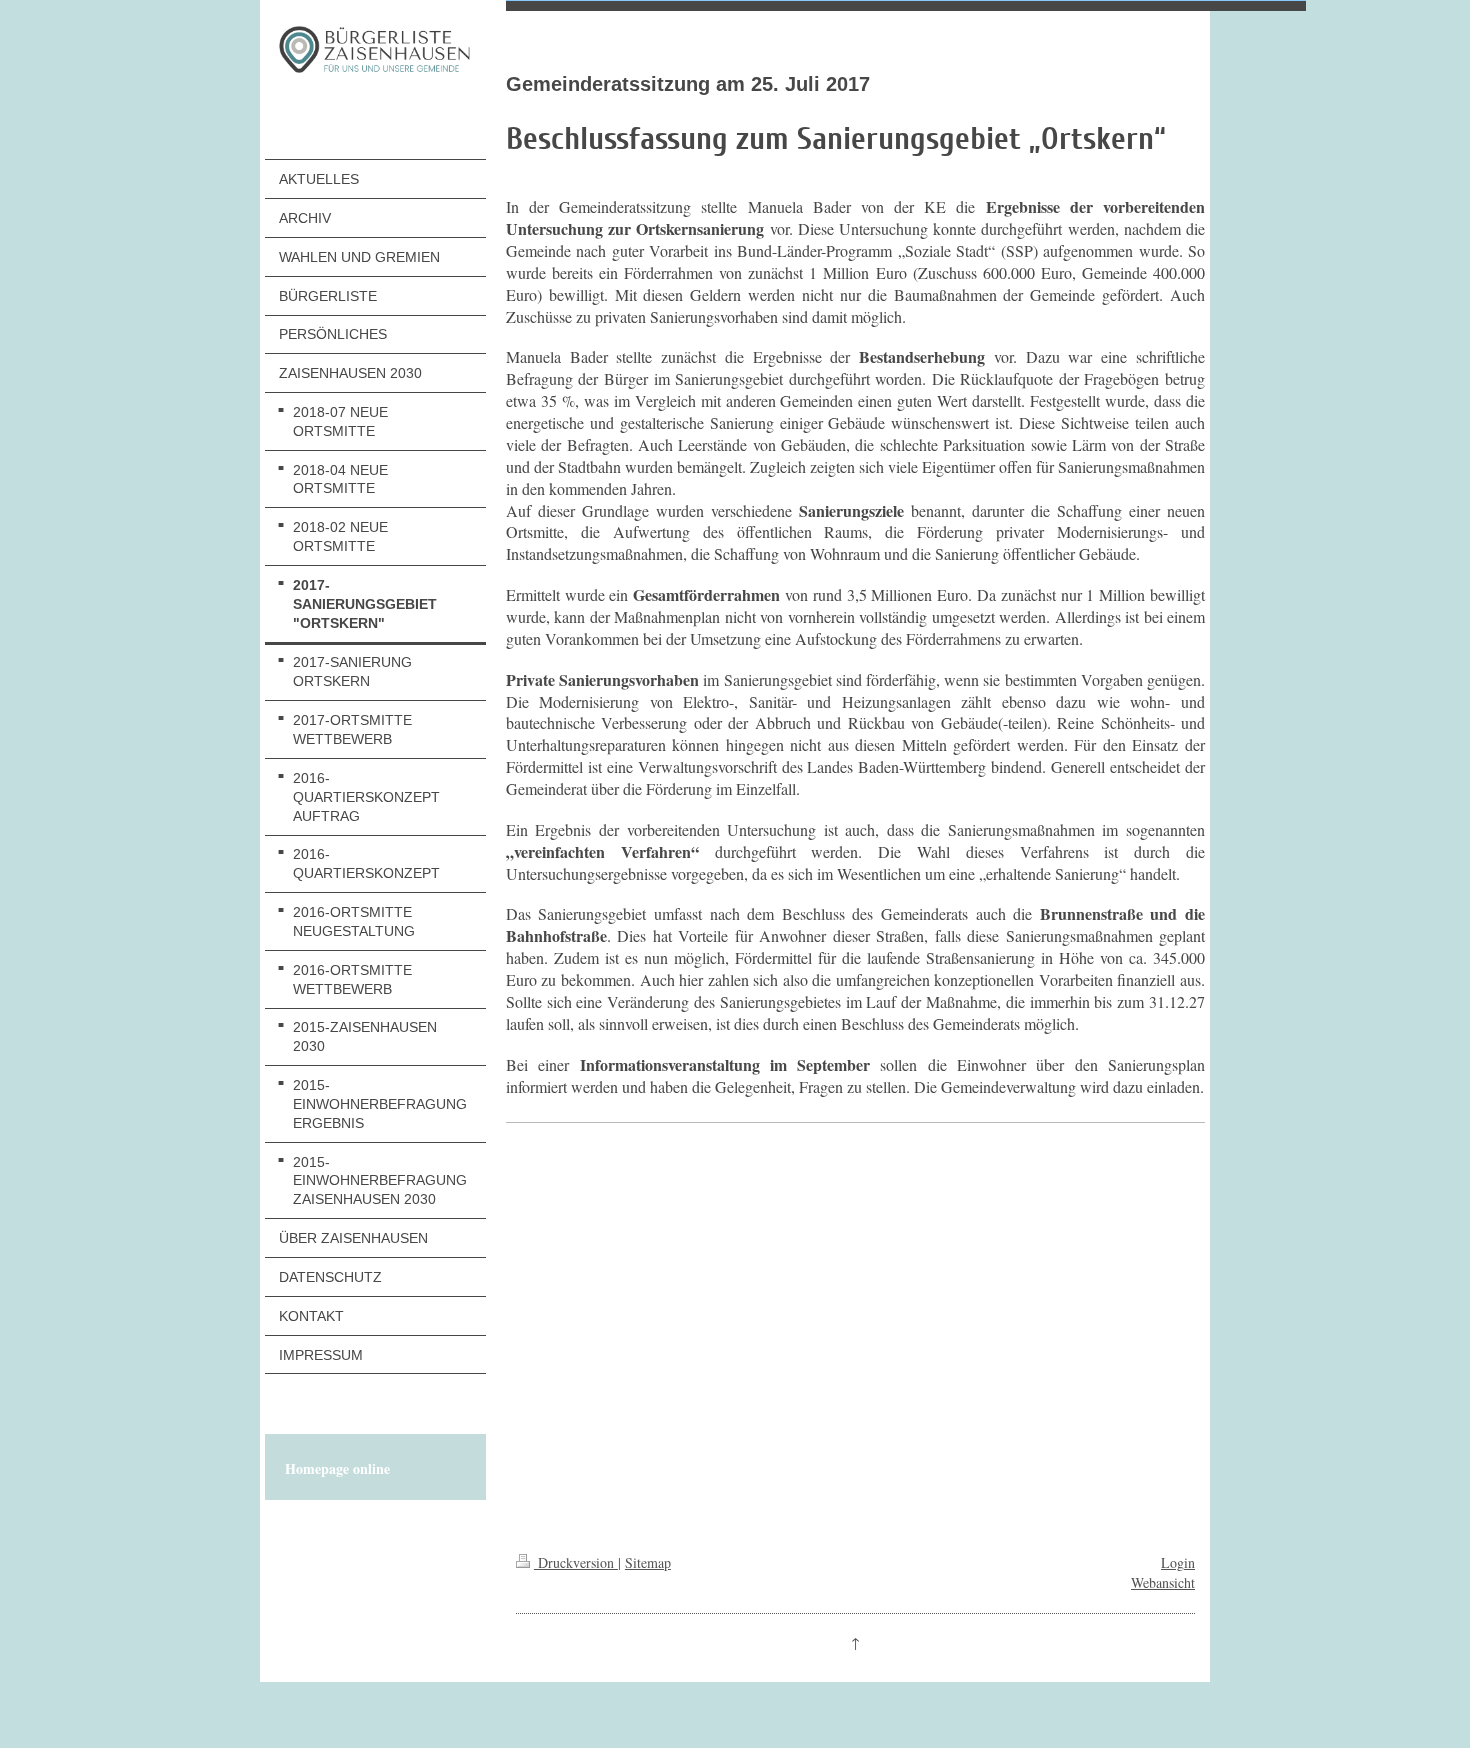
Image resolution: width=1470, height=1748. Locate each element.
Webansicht (1163, 1582)
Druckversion (576, 1562)
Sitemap (648, 1562)
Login (1178, 1562)
